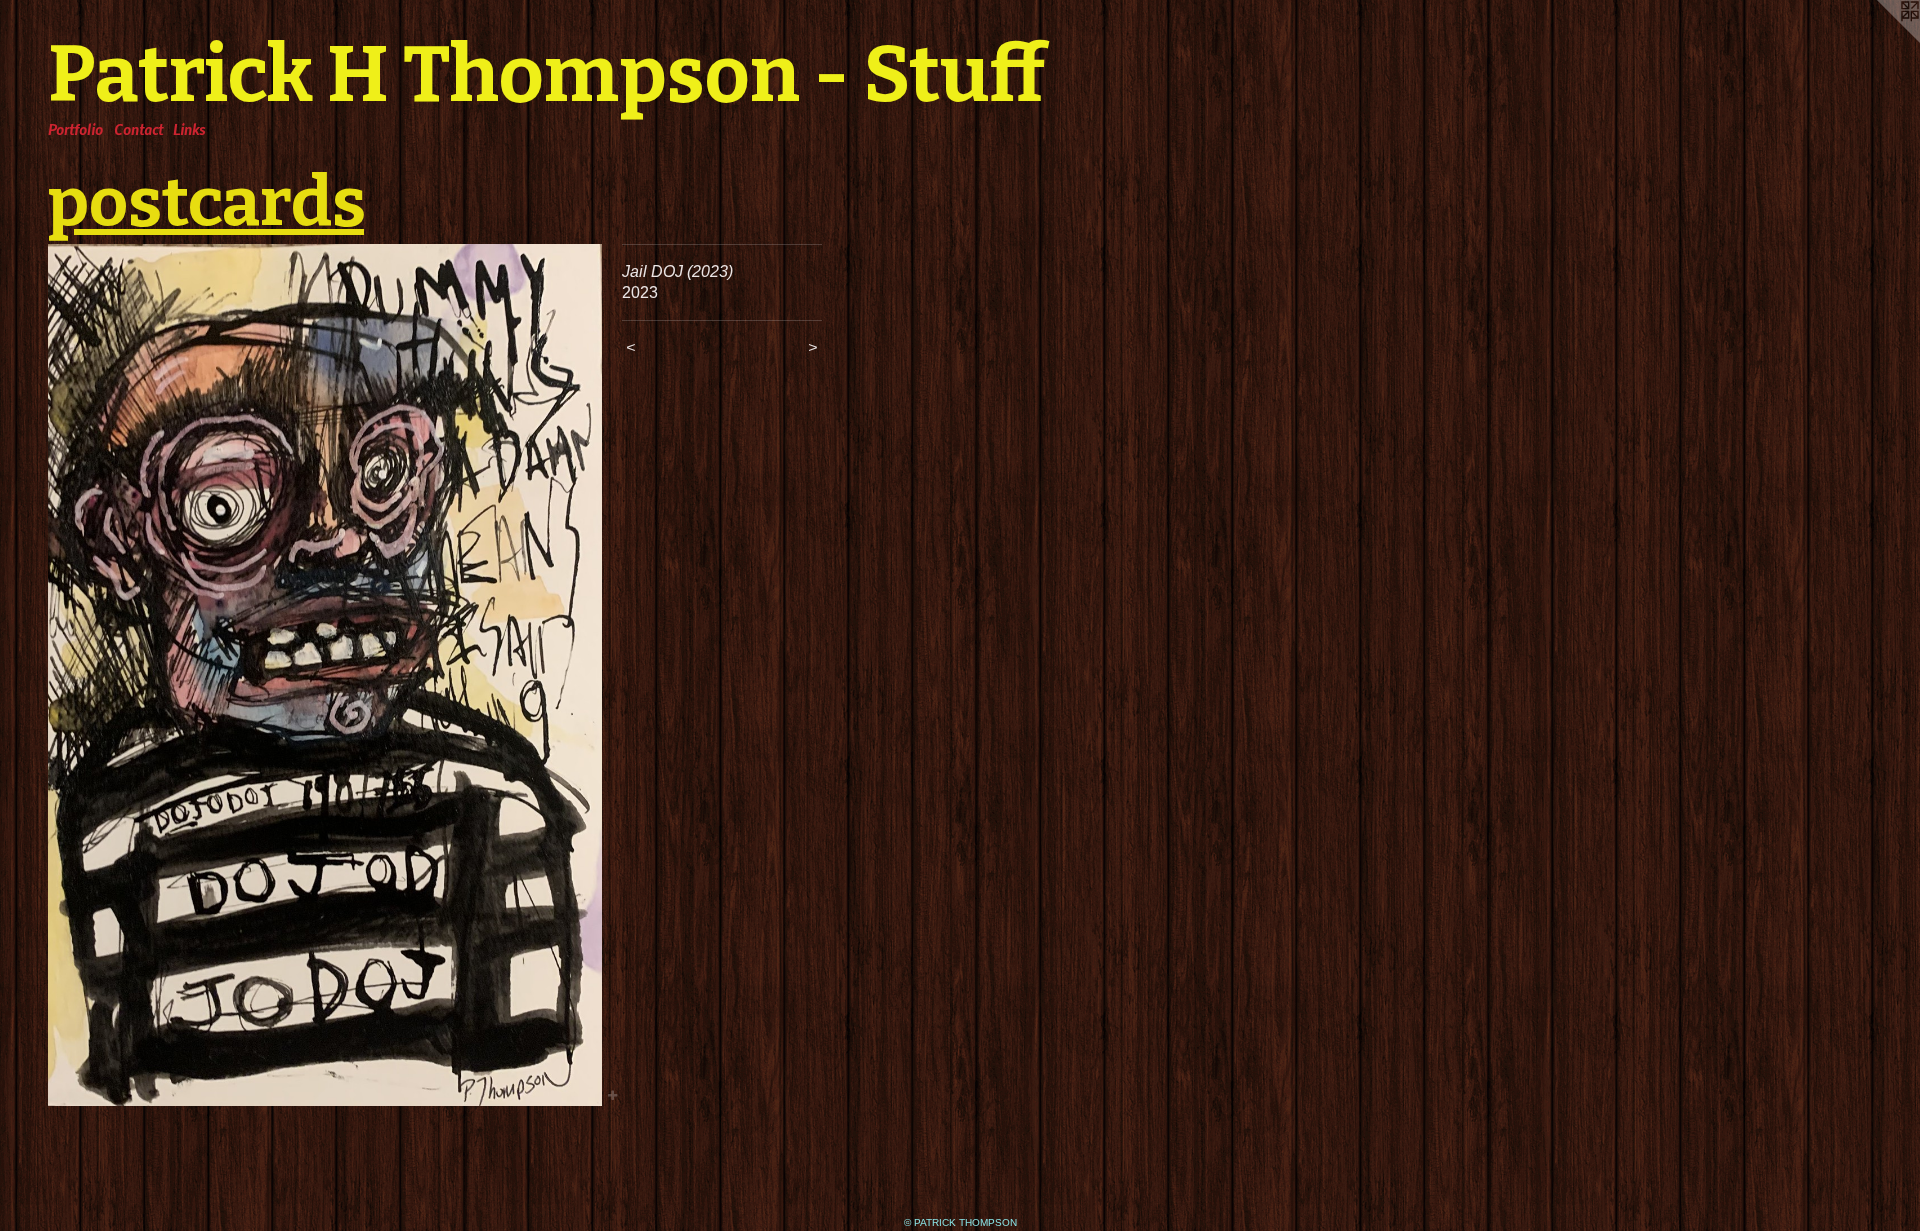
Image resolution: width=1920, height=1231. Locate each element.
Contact (138, 129)
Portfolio (75, 129)
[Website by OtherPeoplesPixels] (1880, 40)
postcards (206, 202)
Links (189, 129)
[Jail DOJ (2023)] (325, 675)
